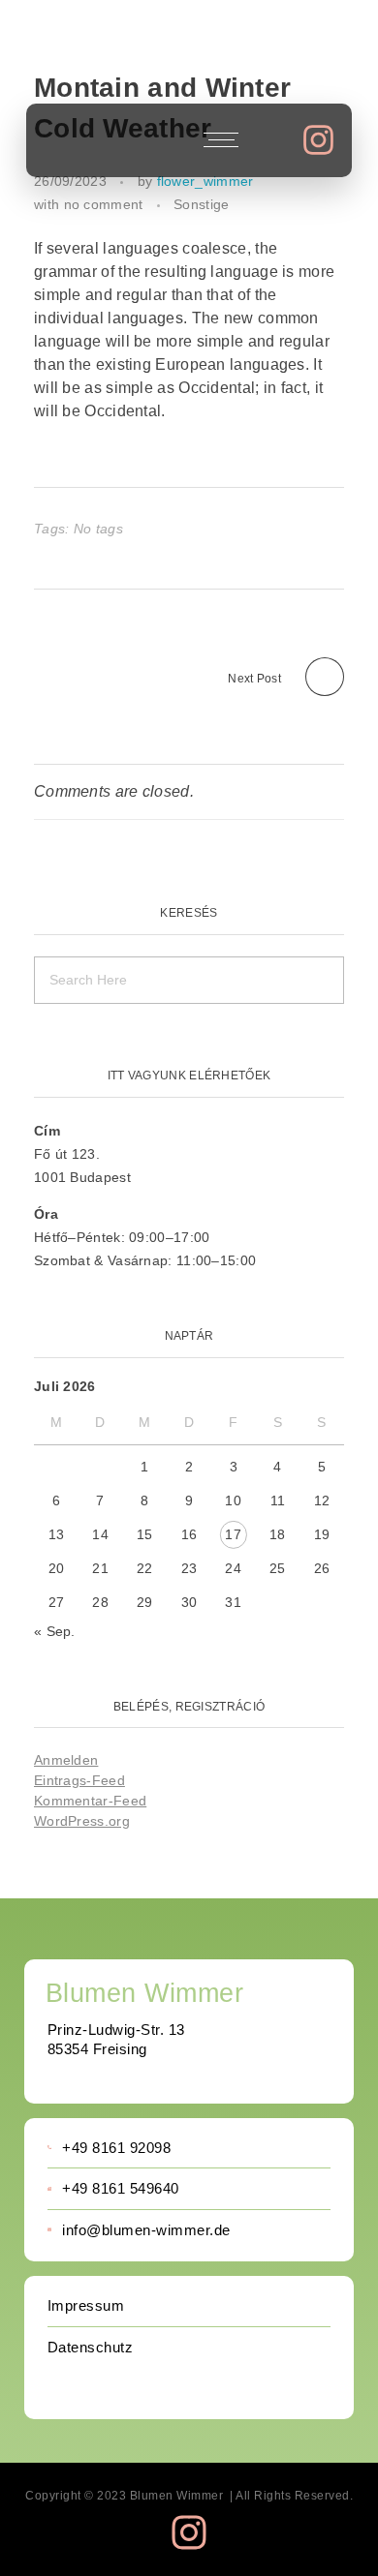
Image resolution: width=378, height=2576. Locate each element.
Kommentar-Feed (90, 1801)
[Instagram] (318, 140)
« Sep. (55, 1631)
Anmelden (66, 1760)
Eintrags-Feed (79, 1780)
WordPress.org (82, 1821)
